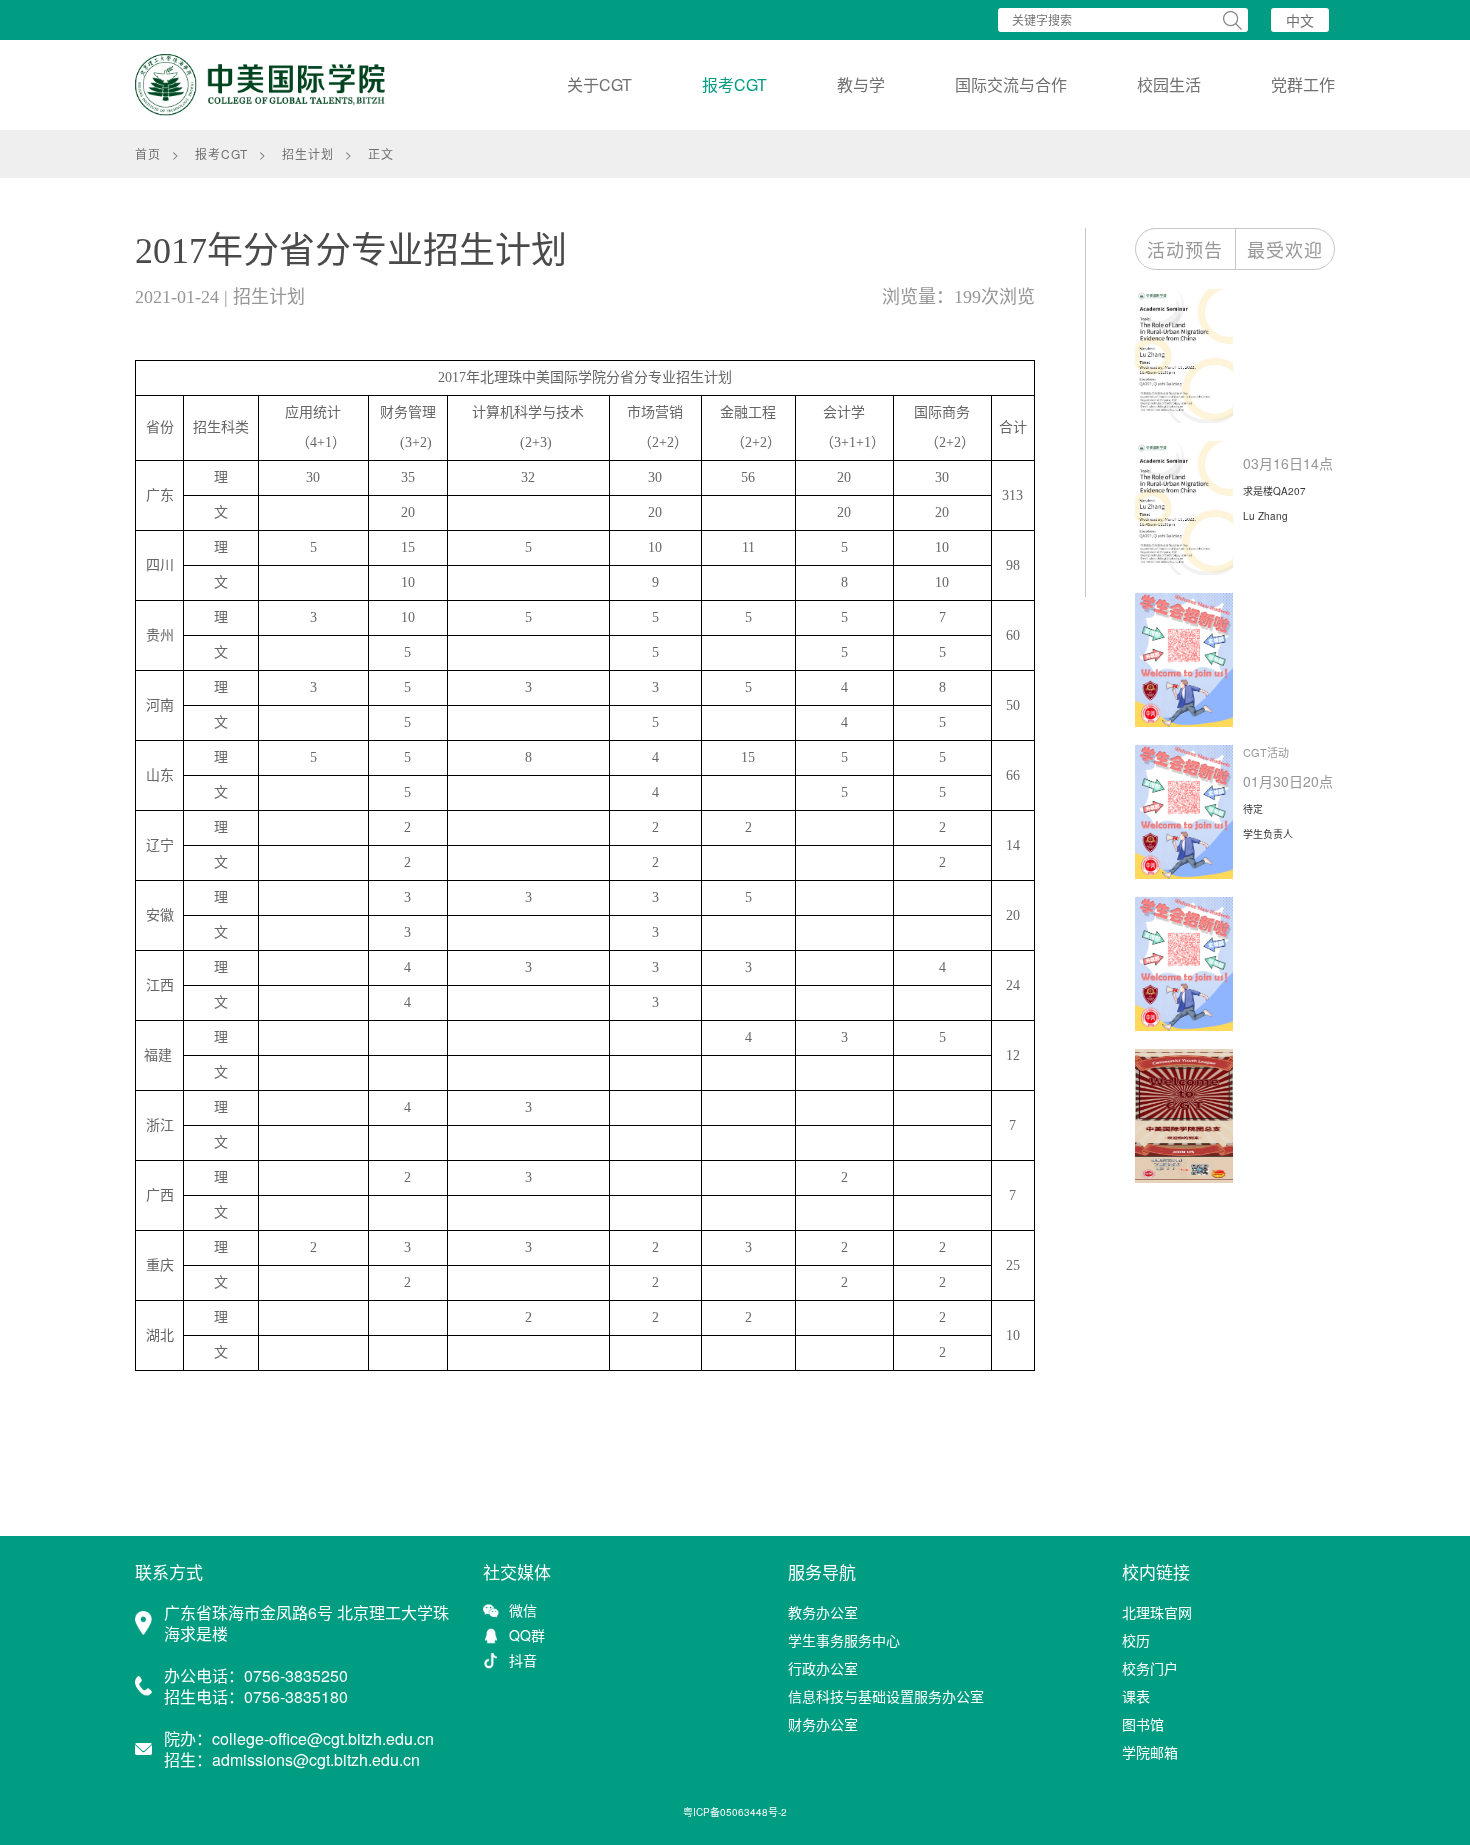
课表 (1136, 1696)
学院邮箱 (1150, 1752)
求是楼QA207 (1274, 491)
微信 (523, 1610)
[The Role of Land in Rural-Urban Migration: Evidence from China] (1189, 356)
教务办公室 (823, 1612)
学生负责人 (1268, 834)
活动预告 (1185, 249)
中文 (1300, 20)
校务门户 (1150, 1668)
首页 (148, 153)
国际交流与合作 (1011, 84)
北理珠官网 (1157, 1612)
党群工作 (1303, 84)
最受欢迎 (1285, 249)
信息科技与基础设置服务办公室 (886, 1696)
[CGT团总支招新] (1189, 1116)
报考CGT (734, 84)
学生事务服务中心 (844, 1640)
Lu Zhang (1265, 516)
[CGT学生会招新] (1189, 660)
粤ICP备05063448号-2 (735, 1812)
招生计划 (308, 153)
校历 (1136, 1640)
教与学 (861, 84)
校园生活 (1169, 84)
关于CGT (599, 84)
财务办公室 (823, 1724)
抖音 (523, 1660)
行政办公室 (823, 1668)
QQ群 (527, 1635)
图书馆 (1143, 1724)
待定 (1253, 809)
